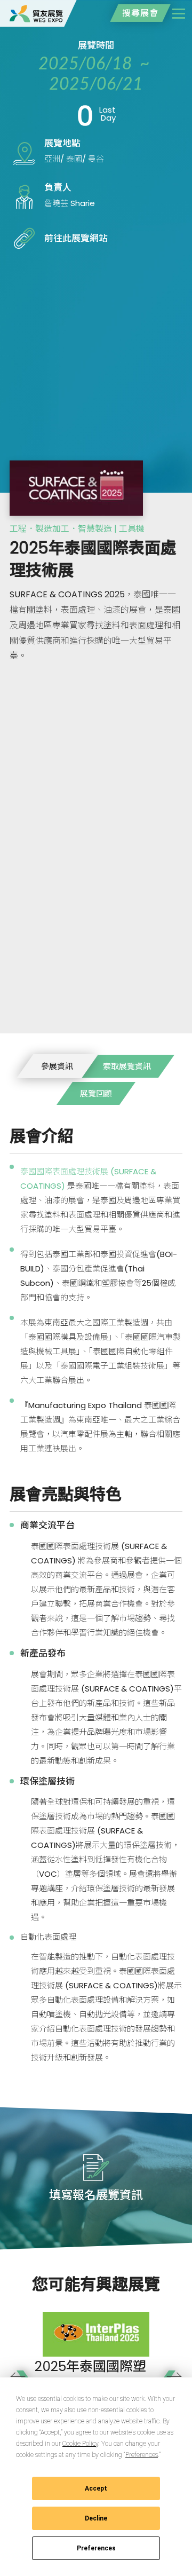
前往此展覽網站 (76, 238)
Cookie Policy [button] (80, 2444)
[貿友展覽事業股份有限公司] (36, 13)
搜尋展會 (140, 13)
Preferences (96, 2548)
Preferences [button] (142, 2455)
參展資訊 (57, 1066)
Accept (96, 2488)
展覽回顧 (96, 1093)
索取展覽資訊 (127, 1066)
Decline (96, 2518)
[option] (96, 2372)
